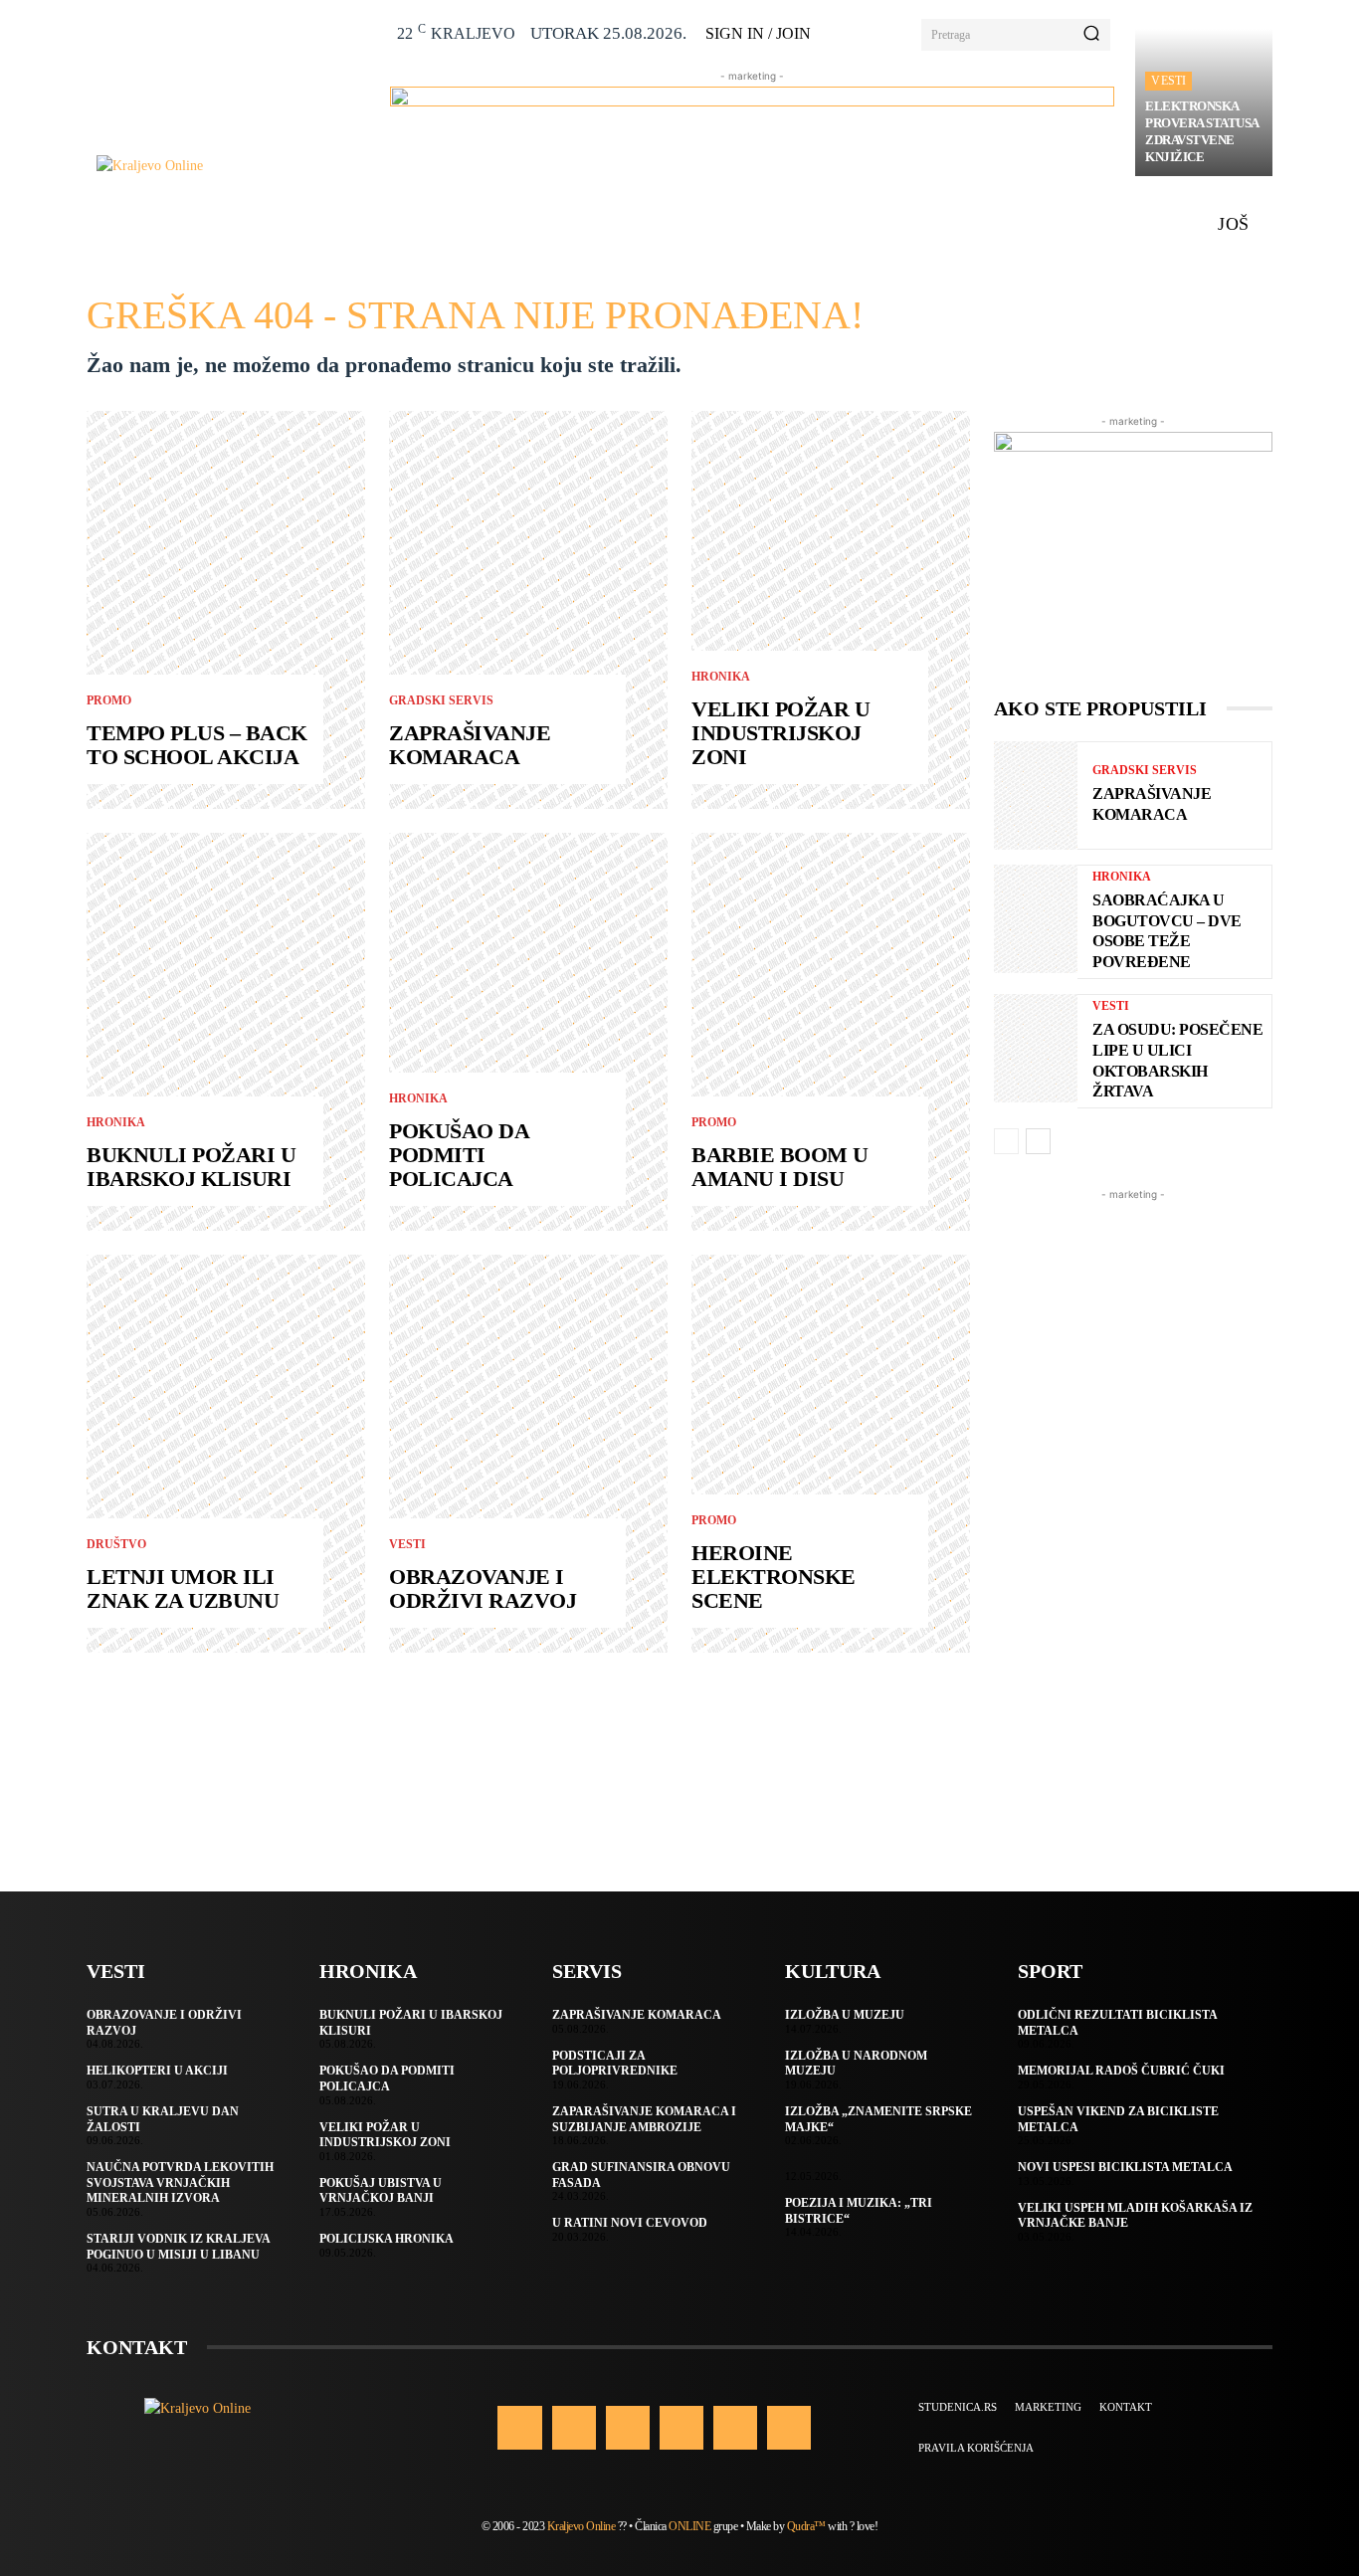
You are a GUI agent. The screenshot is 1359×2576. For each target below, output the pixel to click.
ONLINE (689, 2526)
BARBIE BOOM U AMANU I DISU (780, 1167)
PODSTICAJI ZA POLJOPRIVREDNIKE (615, 2064)
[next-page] (1038, 1141)
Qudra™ (806, 2526)
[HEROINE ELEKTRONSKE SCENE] (831, 1454)
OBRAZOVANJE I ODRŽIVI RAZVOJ (483, 1588)
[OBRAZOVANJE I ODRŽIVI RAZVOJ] (528, 1454)
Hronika (116, 1122)
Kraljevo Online (582, 2526)
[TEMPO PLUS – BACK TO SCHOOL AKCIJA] (226, 610)
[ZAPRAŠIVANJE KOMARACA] (528, 610)
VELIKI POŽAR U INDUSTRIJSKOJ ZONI (780, 733)
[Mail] (681, 2428)
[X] (735, 2428)
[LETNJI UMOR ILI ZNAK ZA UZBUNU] (226, 1454)
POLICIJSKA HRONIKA (387, 2239)
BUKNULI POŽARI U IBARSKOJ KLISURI (191, 1167)
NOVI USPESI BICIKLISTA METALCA (1125, 2167)
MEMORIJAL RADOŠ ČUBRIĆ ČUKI (1121, 2071)
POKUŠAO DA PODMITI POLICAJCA (459, 1155)
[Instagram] (574, 2428)
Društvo (116, 1544)
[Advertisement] (1133, 1503)
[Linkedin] (628, 2428)
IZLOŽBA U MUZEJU (845, 2015)
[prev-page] (1006, 1141)
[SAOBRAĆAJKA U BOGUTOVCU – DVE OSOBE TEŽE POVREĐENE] (1036, 919)
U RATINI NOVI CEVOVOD (630, 2223)
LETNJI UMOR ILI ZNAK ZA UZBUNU (183, 1588)
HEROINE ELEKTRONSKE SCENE (774, 1577)
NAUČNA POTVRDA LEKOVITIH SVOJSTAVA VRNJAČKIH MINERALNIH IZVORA (180, 2182)
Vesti (1168, 81)
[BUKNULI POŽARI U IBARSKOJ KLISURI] (226, 1032)
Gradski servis (441, 700)
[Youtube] (789, 2428)
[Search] (1091, 35)
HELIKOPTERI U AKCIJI (157, 2071)
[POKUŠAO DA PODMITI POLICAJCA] (528, 1032)
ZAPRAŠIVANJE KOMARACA (470, 745)
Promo (109, 700)
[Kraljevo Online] (232, 166)
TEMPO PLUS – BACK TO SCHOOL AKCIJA (197, 745)
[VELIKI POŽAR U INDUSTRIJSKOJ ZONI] (831, 610)
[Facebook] (519, 2428)
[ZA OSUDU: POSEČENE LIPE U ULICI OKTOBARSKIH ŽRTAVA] (1036, 1048)
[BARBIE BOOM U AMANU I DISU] (831, 1032)
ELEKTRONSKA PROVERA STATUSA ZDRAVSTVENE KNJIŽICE (1202, 131)
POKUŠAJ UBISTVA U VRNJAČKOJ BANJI (381, 2191)
